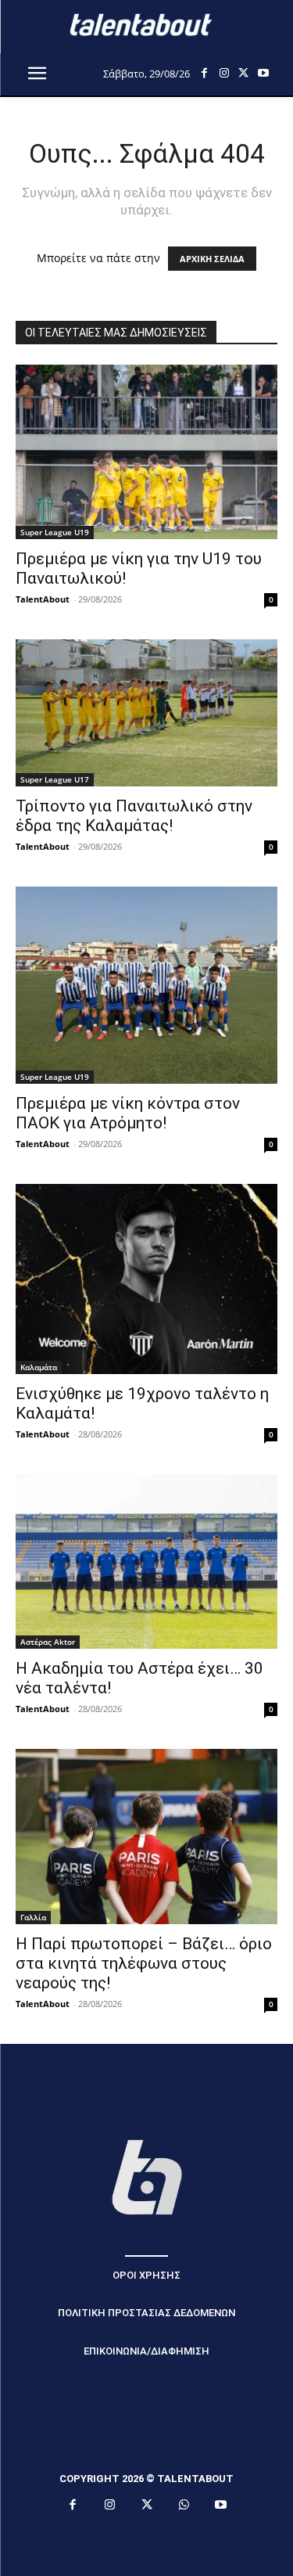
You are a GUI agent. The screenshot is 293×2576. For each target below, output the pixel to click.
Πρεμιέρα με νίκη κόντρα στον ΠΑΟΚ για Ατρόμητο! (128, 1113)
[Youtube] (263, 73)
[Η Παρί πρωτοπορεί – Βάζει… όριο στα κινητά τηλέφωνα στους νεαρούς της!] (146, 1836)
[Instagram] (224, 73)
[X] (243, 73)
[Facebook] (204, 73)
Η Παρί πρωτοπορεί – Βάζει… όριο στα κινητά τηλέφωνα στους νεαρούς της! (144, 1963)
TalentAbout (43, 599)
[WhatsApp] (184, 2506)
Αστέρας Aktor (48, 1642)
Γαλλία (33, 1917)
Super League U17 (55, 779)
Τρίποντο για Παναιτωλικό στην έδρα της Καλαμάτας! (134, 816)
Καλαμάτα (39, 1367)
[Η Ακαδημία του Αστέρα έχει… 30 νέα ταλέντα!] (146, 1561)
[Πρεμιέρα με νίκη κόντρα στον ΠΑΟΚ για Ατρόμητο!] (146, 985)
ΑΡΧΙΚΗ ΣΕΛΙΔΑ (212, 259)
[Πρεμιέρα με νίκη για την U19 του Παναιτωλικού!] (146, 452)
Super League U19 (55, 532)
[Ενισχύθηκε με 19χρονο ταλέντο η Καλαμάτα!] (146, 1279)
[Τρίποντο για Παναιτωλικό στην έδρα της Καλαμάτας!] (146, 713)
